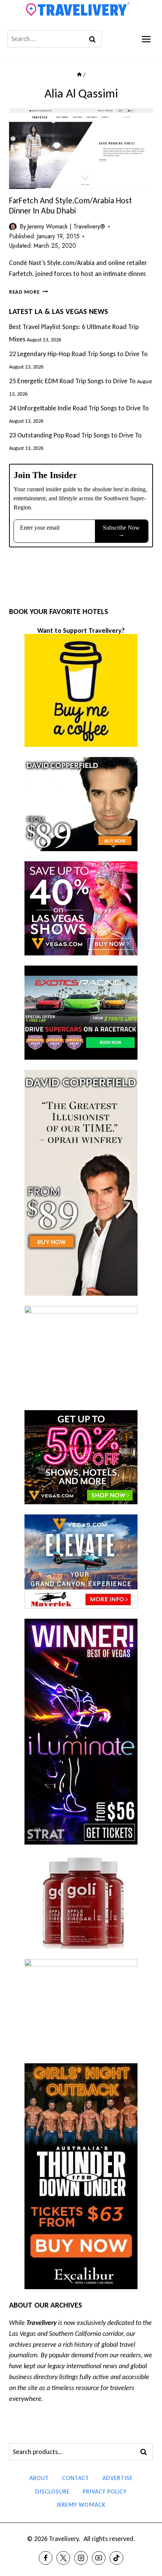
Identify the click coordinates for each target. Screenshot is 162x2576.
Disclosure (53, 2491)
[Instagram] (81, 2558)
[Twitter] (63, 2558)
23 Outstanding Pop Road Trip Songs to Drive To (75, 435)
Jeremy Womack (81, 2505)
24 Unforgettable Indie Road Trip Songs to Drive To (79, 408)
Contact (76, 2478)
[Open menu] (146, 39)
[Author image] (13, 227)
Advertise (118, 2478)
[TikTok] (116, 2558)
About (39, 2478)
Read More (28, 292)
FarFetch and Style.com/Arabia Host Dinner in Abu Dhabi (70, 205)
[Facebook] (46, 2558)
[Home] (79, 75)
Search (146, 2452)
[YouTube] (99, 2558)
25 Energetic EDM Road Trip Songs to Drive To (72, 381)
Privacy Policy (105, 2491)
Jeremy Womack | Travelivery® (66, 226)
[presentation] (81, 149)
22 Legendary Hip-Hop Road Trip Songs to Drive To (78, 354)
